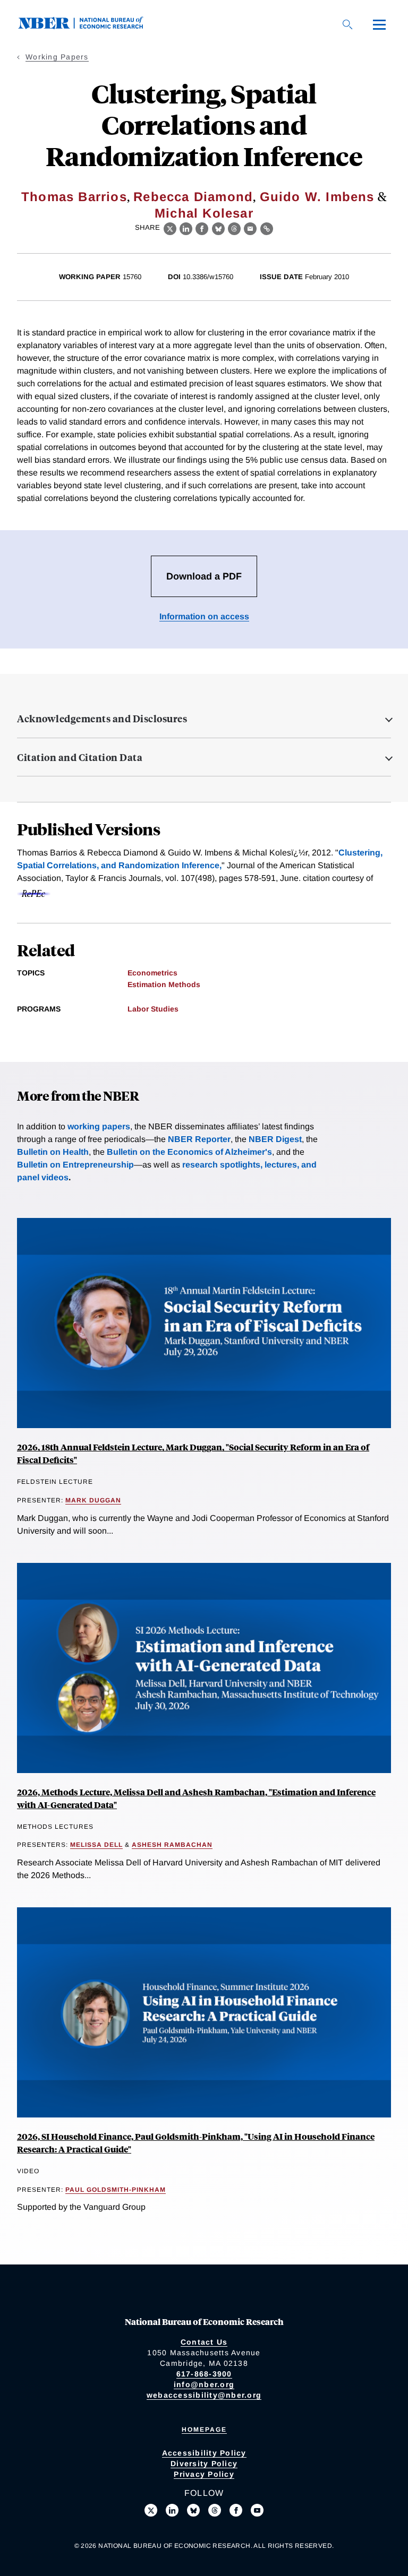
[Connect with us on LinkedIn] (172, 2510)
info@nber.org (204, 2384)
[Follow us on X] (151, 2510)
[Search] (347, 24)
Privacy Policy (204, 2474)
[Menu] (379, 24)
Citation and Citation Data (80, 757)
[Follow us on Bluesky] (193, 2510)
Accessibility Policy (204, 2453)
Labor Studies (153, 1009)
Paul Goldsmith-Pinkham (116, 2190)
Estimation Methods (164, 984)
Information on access (204, 616)
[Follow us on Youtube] (257, 2510)
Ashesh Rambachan (172, 1845)
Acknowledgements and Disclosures (102, 719)
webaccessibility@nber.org (204, 2395)
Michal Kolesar (204, 213)
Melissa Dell (96, 1845)
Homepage (204, 2430)
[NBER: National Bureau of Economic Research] (89, 26)
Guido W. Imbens (317, 197)
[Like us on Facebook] (236, 2510)
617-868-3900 (204, 2374)
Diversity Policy (204, 2463)
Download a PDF (204, 576)
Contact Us (204, 2342)
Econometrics (152, 973)
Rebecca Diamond (193, 197)
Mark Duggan (93, 1500)
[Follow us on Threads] (215, 2510)
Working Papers (57, 57)
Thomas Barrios (74, 197)
